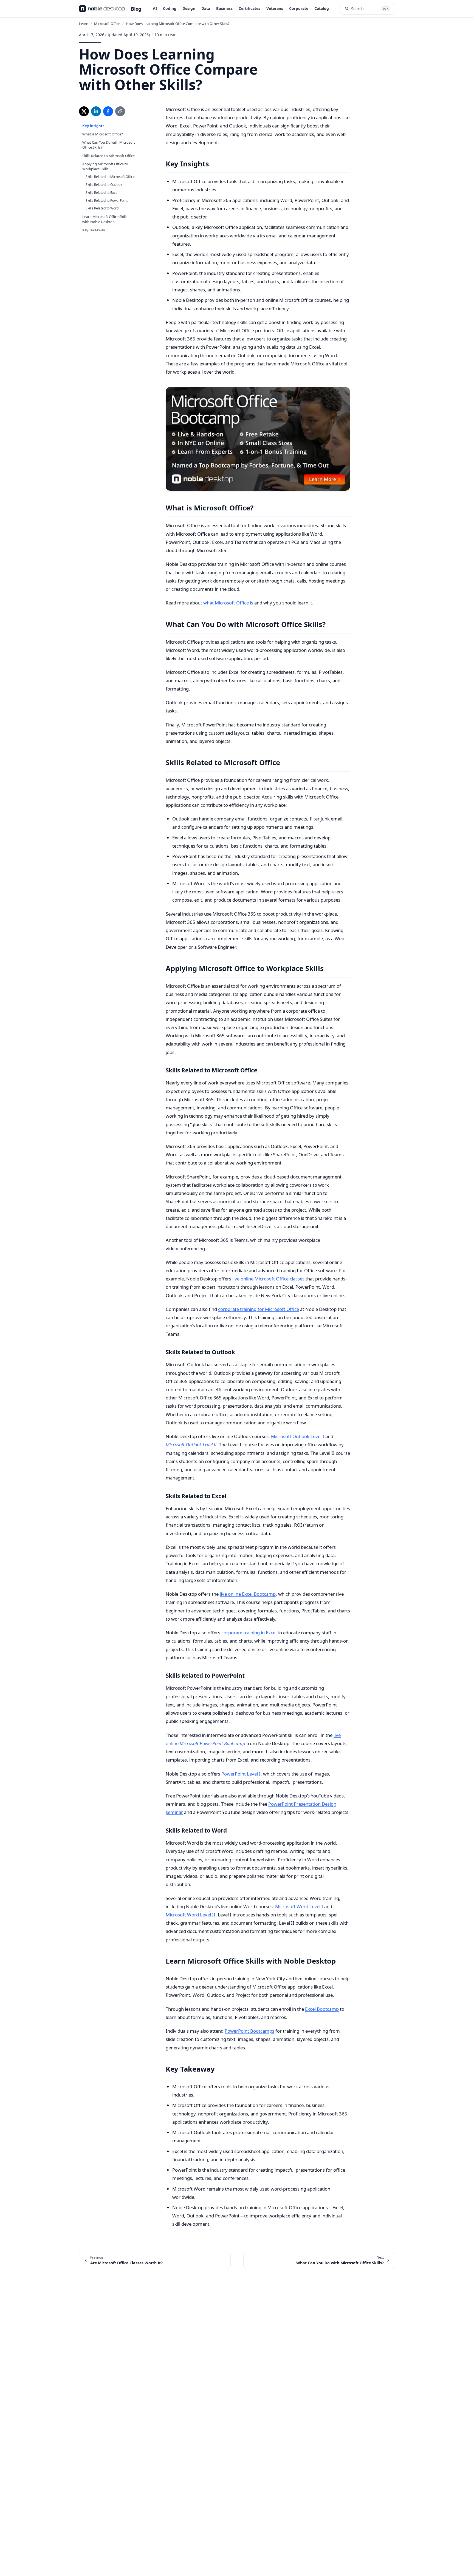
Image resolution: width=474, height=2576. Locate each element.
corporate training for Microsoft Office (259, 1309)
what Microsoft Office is (228, 603)
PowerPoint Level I (241, 1774)
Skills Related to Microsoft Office (108, 156)
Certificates (249, 8)
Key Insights (93, 126)
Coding (170, 8)
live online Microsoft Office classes (268, 1279)
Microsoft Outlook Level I (298, 1436)
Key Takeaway (94, 230)
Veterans (275, 8)
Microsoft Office (107, 24)
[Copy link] (120, 111)
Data (206, 8)
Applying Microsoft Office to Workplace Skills (105, 166)
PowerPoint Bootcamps (249, 2031)
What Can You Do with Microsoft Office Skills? (109, 145)
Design (189, 8)
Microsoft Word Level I (299, 1906)
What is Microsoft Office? (103, 134)
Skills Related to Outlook (104, 185)
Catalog (322, 8)
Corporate (299, 8)
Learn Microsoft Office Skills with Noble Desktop (105, 219)
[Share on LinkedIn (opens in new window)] (96, 111)
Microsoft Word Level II (191, 1915)
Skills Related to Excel (102, 193)
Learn (84, 24)
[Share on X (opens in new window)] (84, 111)
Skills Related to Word (102, 208)
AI (155, 8)
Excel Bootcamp (322, 2009)
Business (224, 8)
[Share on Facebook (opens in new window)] (108, 111)
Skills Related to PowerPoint (107, 201)
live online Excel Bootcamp (248, 1594)
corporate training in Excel (249, 1633)
